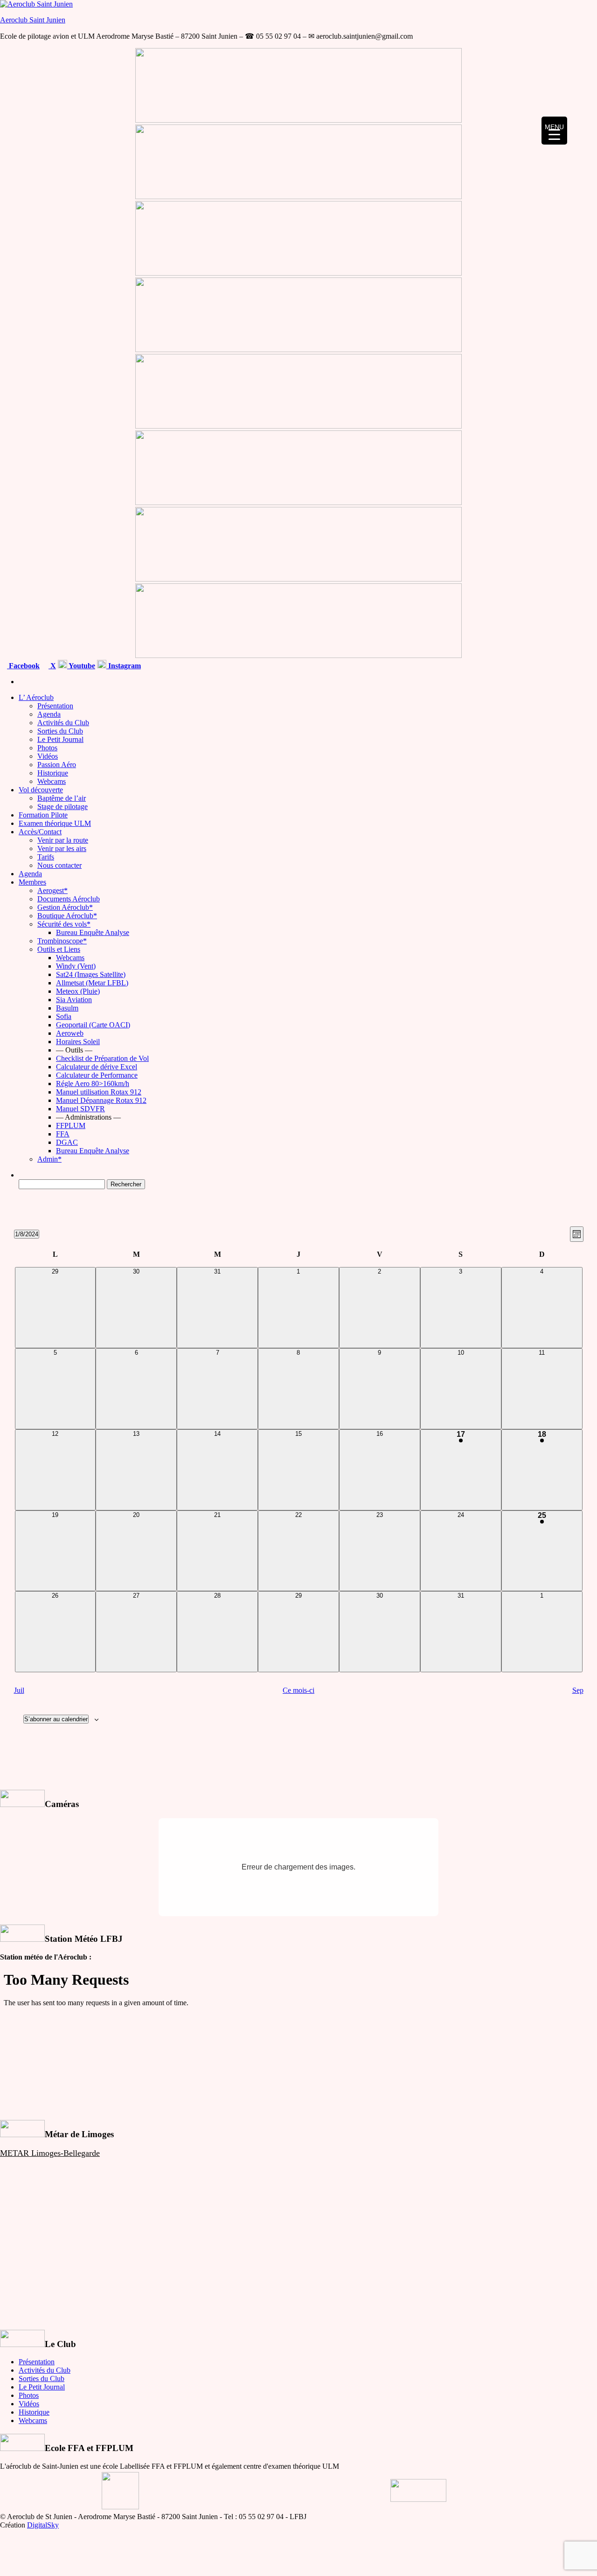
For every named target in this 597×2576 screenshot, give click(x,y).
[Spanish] (569, 664)
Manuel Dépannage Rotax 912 (101, 1100)
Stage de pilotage (62, 807)
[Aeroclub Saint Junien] (21, 682)
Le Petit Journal (60, 739)
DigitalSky (43, 2525)
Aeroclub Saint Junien (33, 20)
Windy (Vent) (76, 966)
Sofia (64, 1016)
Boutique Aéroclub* (67, 916)
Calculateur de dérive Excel (97, 1067)
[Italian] (592, 664)
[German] (581, 664)
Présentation (55, 706)
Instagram (124, 666)
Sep (578, 1690)
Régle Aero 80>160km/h (93, 1084)
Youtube (81, 666)
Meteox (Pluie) (78, 991)
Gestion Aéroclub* (65, 907)
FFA (63, 1134)
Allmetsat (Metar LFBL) (92, 983)
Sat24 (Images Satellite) (91, 974)
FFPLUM (71, 1125)
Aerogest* (52, 890)
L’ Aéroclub (36, 697)
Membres (32, 882)
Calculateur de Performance (97, 1075)
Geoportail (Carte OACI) (93, 1025)
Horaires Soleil (78, 1042)
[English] (558, 664)
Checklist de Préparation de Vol (102, 1058)
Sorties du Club (60, 731)
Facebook (23, 666)
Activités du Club (63, 723)
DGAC (67, 1142)
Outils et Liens (59, 949)
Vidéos (48, 756)
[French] (547, 664)
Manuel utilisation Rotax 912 (99, 1092)
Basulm (67, 1008)
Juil (19, 1690)
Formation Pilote (43, 815)
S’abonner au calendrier (56, 1719)
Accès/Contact (40, 832)
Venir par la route (63, 840)
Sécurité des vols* (64, 924)
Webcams (52, 781)
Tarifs (46, 857)
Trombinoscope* (62, 941)
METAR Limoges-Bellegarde (50, 2153)
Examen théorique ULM (55, 823)
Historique (53, 773)
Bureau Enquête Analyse (93, 932)
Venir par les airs (62, 848)
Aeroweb (70, 1033)
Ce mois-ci (298, 1690)
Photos (47, 748)
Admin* (49, 1159)
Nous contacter (59, 865)
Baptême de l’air (62, 798)
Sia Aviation (74, 1000)
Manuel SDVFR (80, 1109)
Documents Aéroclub (69, 899)
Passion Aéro (57, 765)
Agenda (49, 714)
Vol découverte (41, 790)
